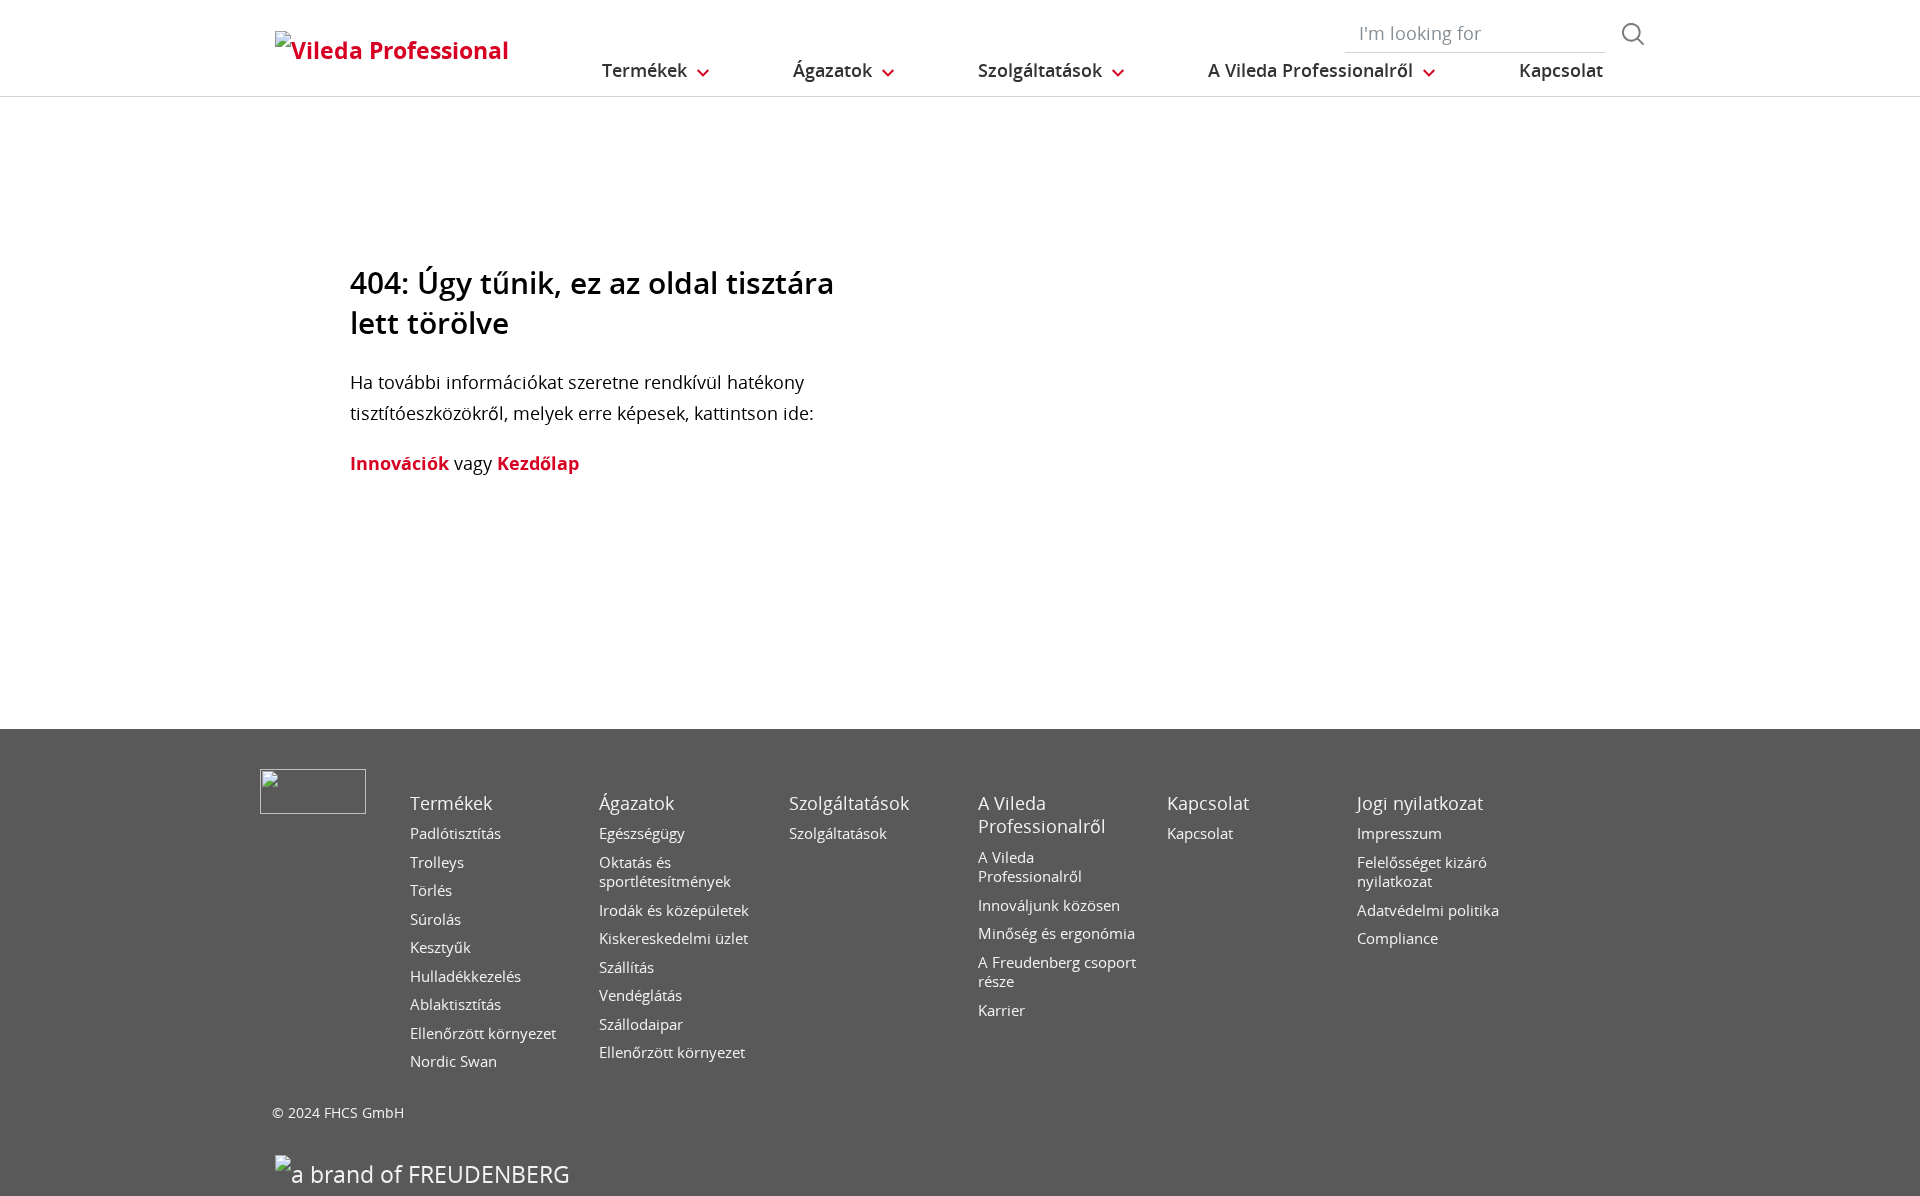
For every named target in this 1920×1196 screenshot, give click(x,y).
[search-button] (1633, 34)
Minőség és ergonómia (1056, 933)
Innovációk (399, 463)
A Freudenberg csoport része (1057, 972)
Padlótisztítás (455, 833)
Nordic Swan (453, 1061)
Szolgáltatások (849, 803)
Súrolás (435, 919)
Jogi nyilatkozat (1420, 803)
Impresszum (1399, 833)
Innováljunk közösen (1049, 905)
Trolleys (437, 862)
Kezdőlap (535, 463)
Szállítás (626, 967)
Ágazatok (636, 803)
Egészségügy (642, 833)
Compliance (1397, 938)
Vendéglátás (640, 995)
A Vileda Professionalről (1042, 815)
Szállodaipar (641, 1024)
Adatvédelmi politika (1428, 910)
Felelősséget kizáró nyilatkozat (1422, 872)
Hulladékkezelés (465, 976)
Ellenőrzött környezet (483, 1033)
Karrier (1001, 1010)
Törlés (431, 890)
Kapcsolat (1208, 803)
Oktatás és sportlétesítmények (665, 872)
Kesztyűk (440, 947)
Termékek (451, 803)
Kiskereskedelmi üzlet (673, 938)
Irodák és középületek (674, 910)
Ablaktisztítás (455, 1004)
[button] (657, 71)
